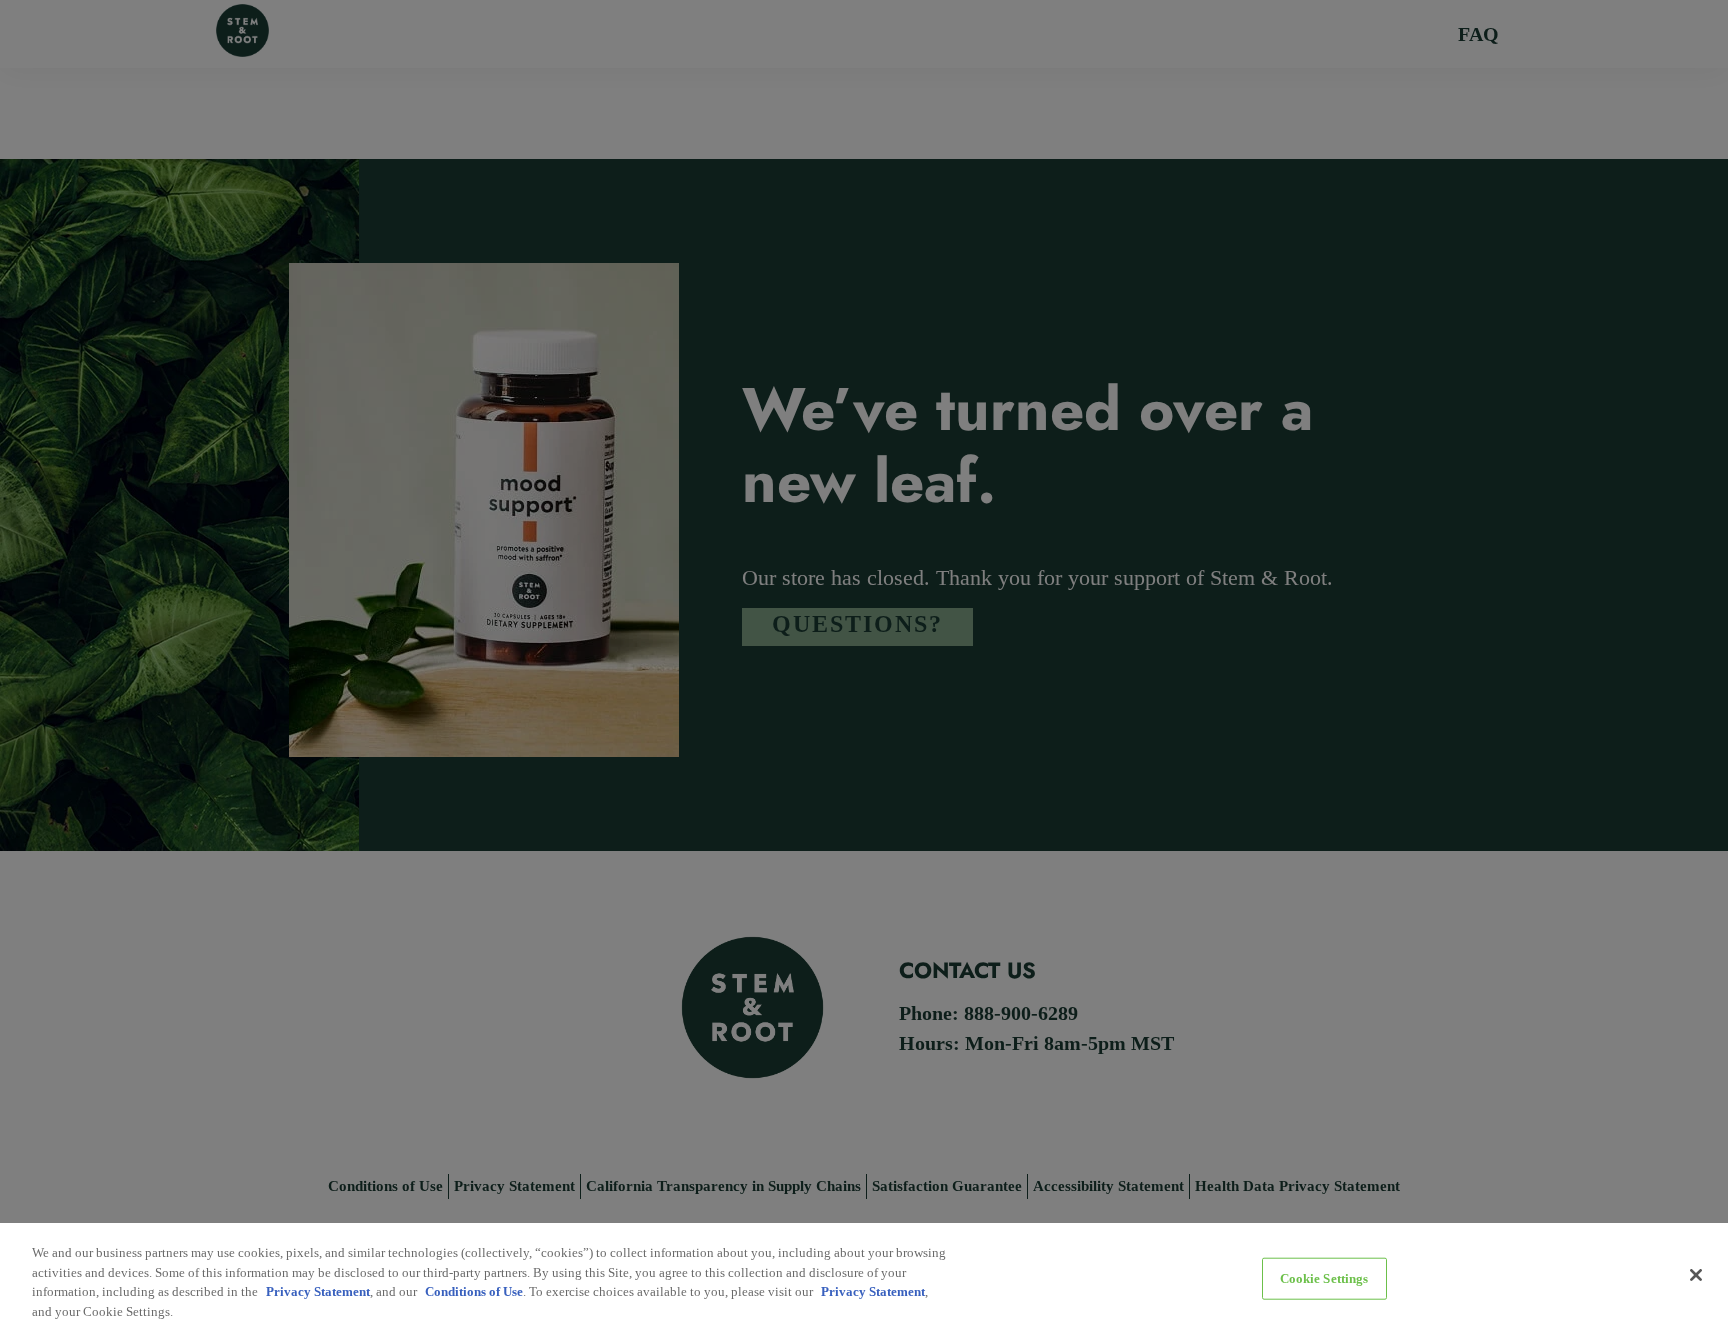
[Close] (1696, 1275)
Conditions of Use (474, 1291)
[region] (864, 1277)
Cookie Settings (1324, 1278)
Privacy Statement (318, 1291)
